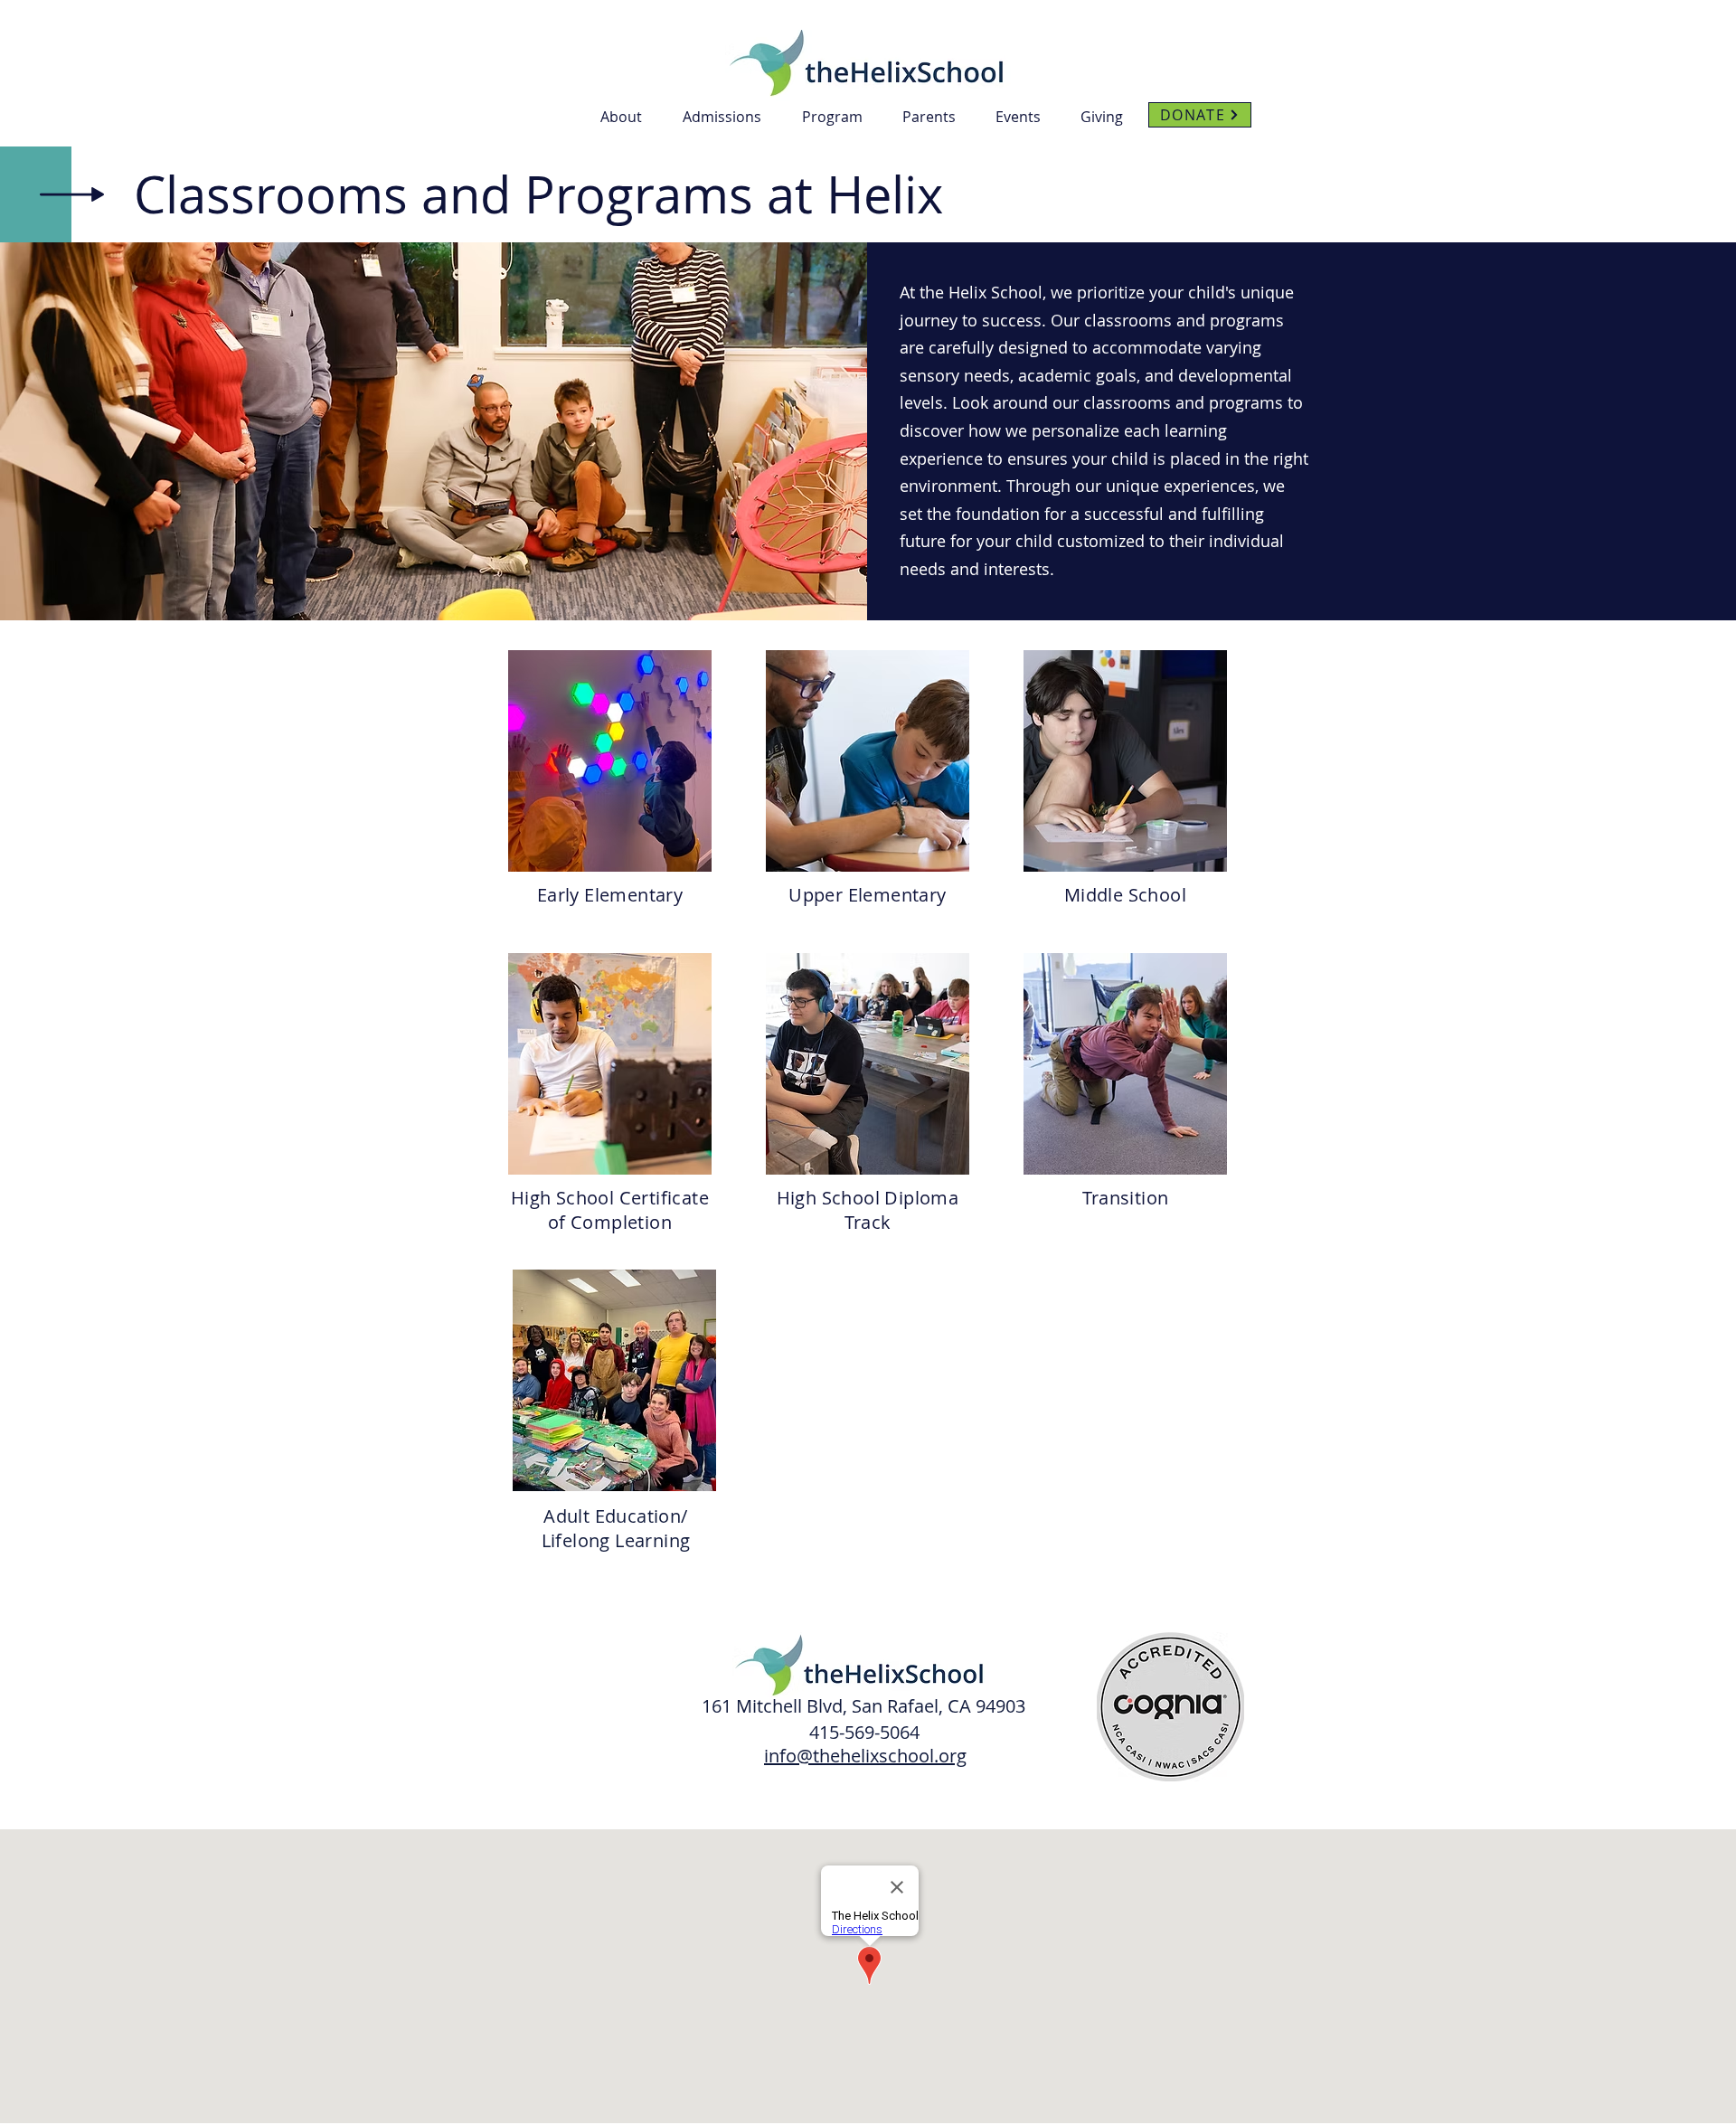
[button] (628, 117)
